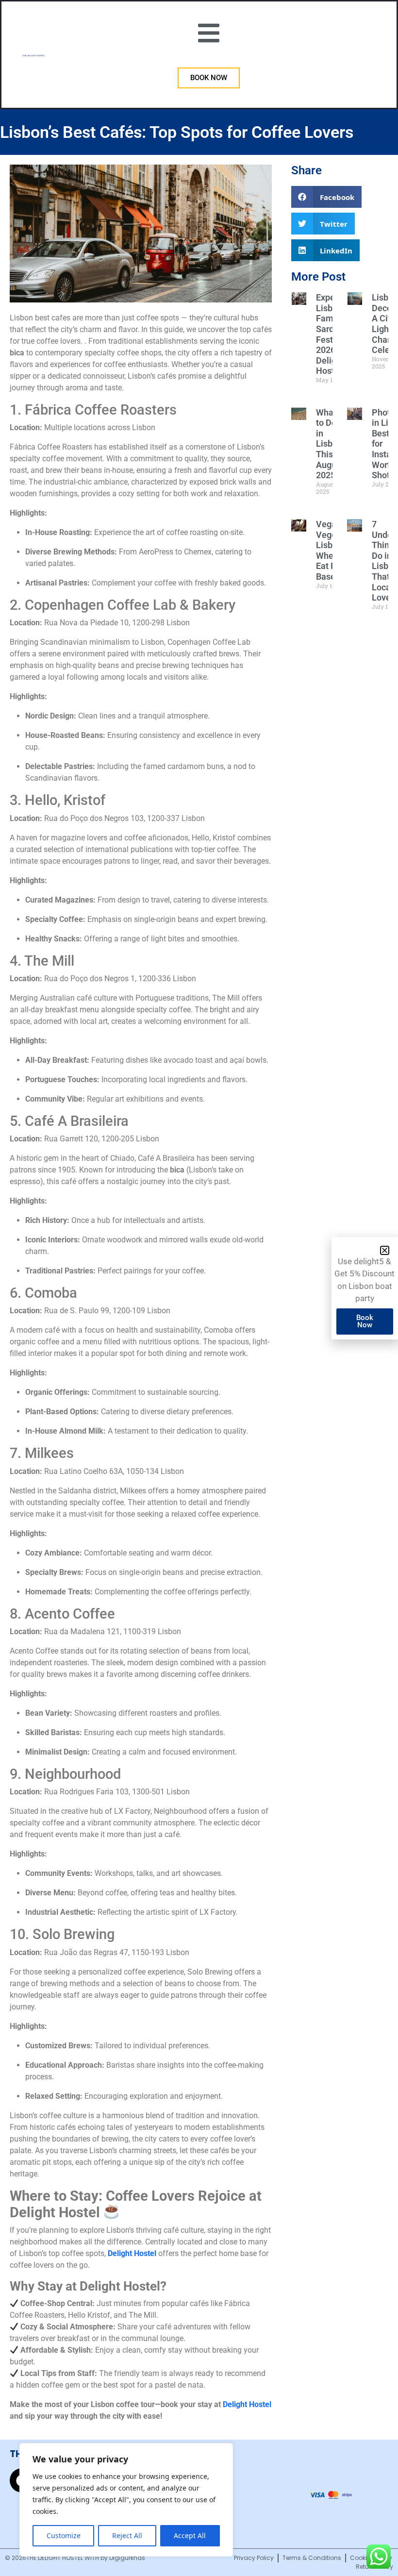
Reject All (127, 2535)
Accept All (190, 2535)
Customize (64, 2535)
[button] (385, 1250)
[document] (199, 1288)
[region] (126, 2500)
